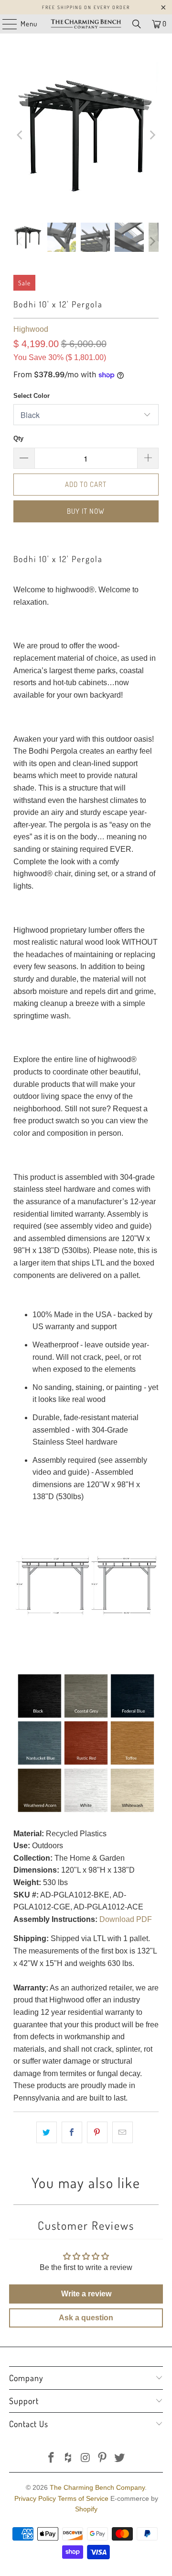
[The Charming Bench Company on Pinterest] (103, 2458)
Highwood (31, 329)
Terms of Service (83, 2498)
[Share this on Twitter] (47, 2133)
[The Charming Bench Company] (86, 24)
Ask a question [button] (86, 2318)
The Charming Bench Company (97, 2487)
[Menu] (5, 24)
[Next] (151, 135)
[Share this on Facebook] (72, 2133)
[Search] (137, 24)
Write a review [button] (86, 2294)
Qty (18, 438)
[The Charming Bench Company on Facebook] (52, 2458)
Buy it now (86, 511)
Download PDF (126, 1919)
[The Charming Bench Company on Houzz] (68, 2458)
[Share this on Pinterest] (97, 2133)
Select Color (32, 396)
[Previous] (21, 135)
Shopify (86, 2509)
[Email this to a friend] (123, 2133)
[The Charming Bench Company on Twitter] (120, 2458)
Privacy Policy (35, 2498)
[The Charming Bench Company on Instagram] (86, 2458)
